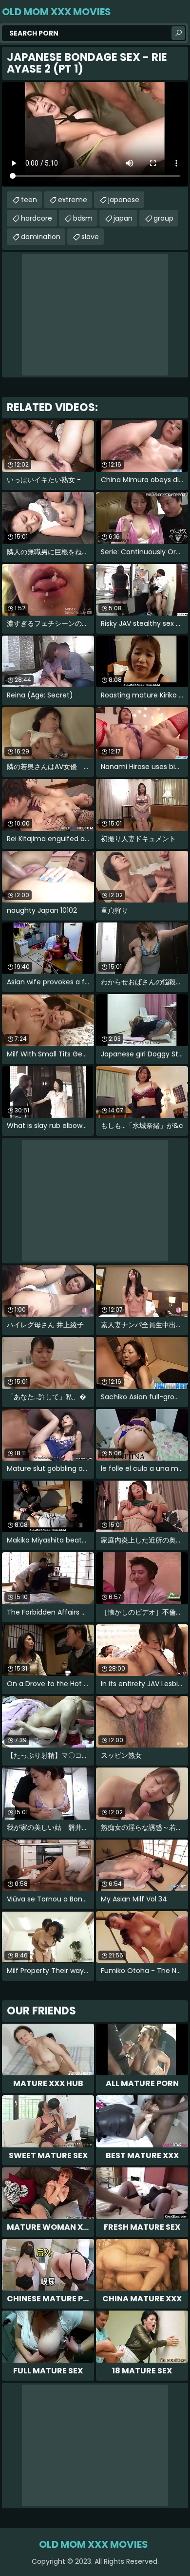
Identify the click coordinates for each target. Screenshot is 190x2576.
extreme (73, 200)
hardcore (37, 218)
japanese (124, 200)
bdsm (83, 218)
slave (90, 237)
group (163, 218)
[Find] (178, 33)
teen (29, 200)
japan (123, 218)
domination (41, 237)
